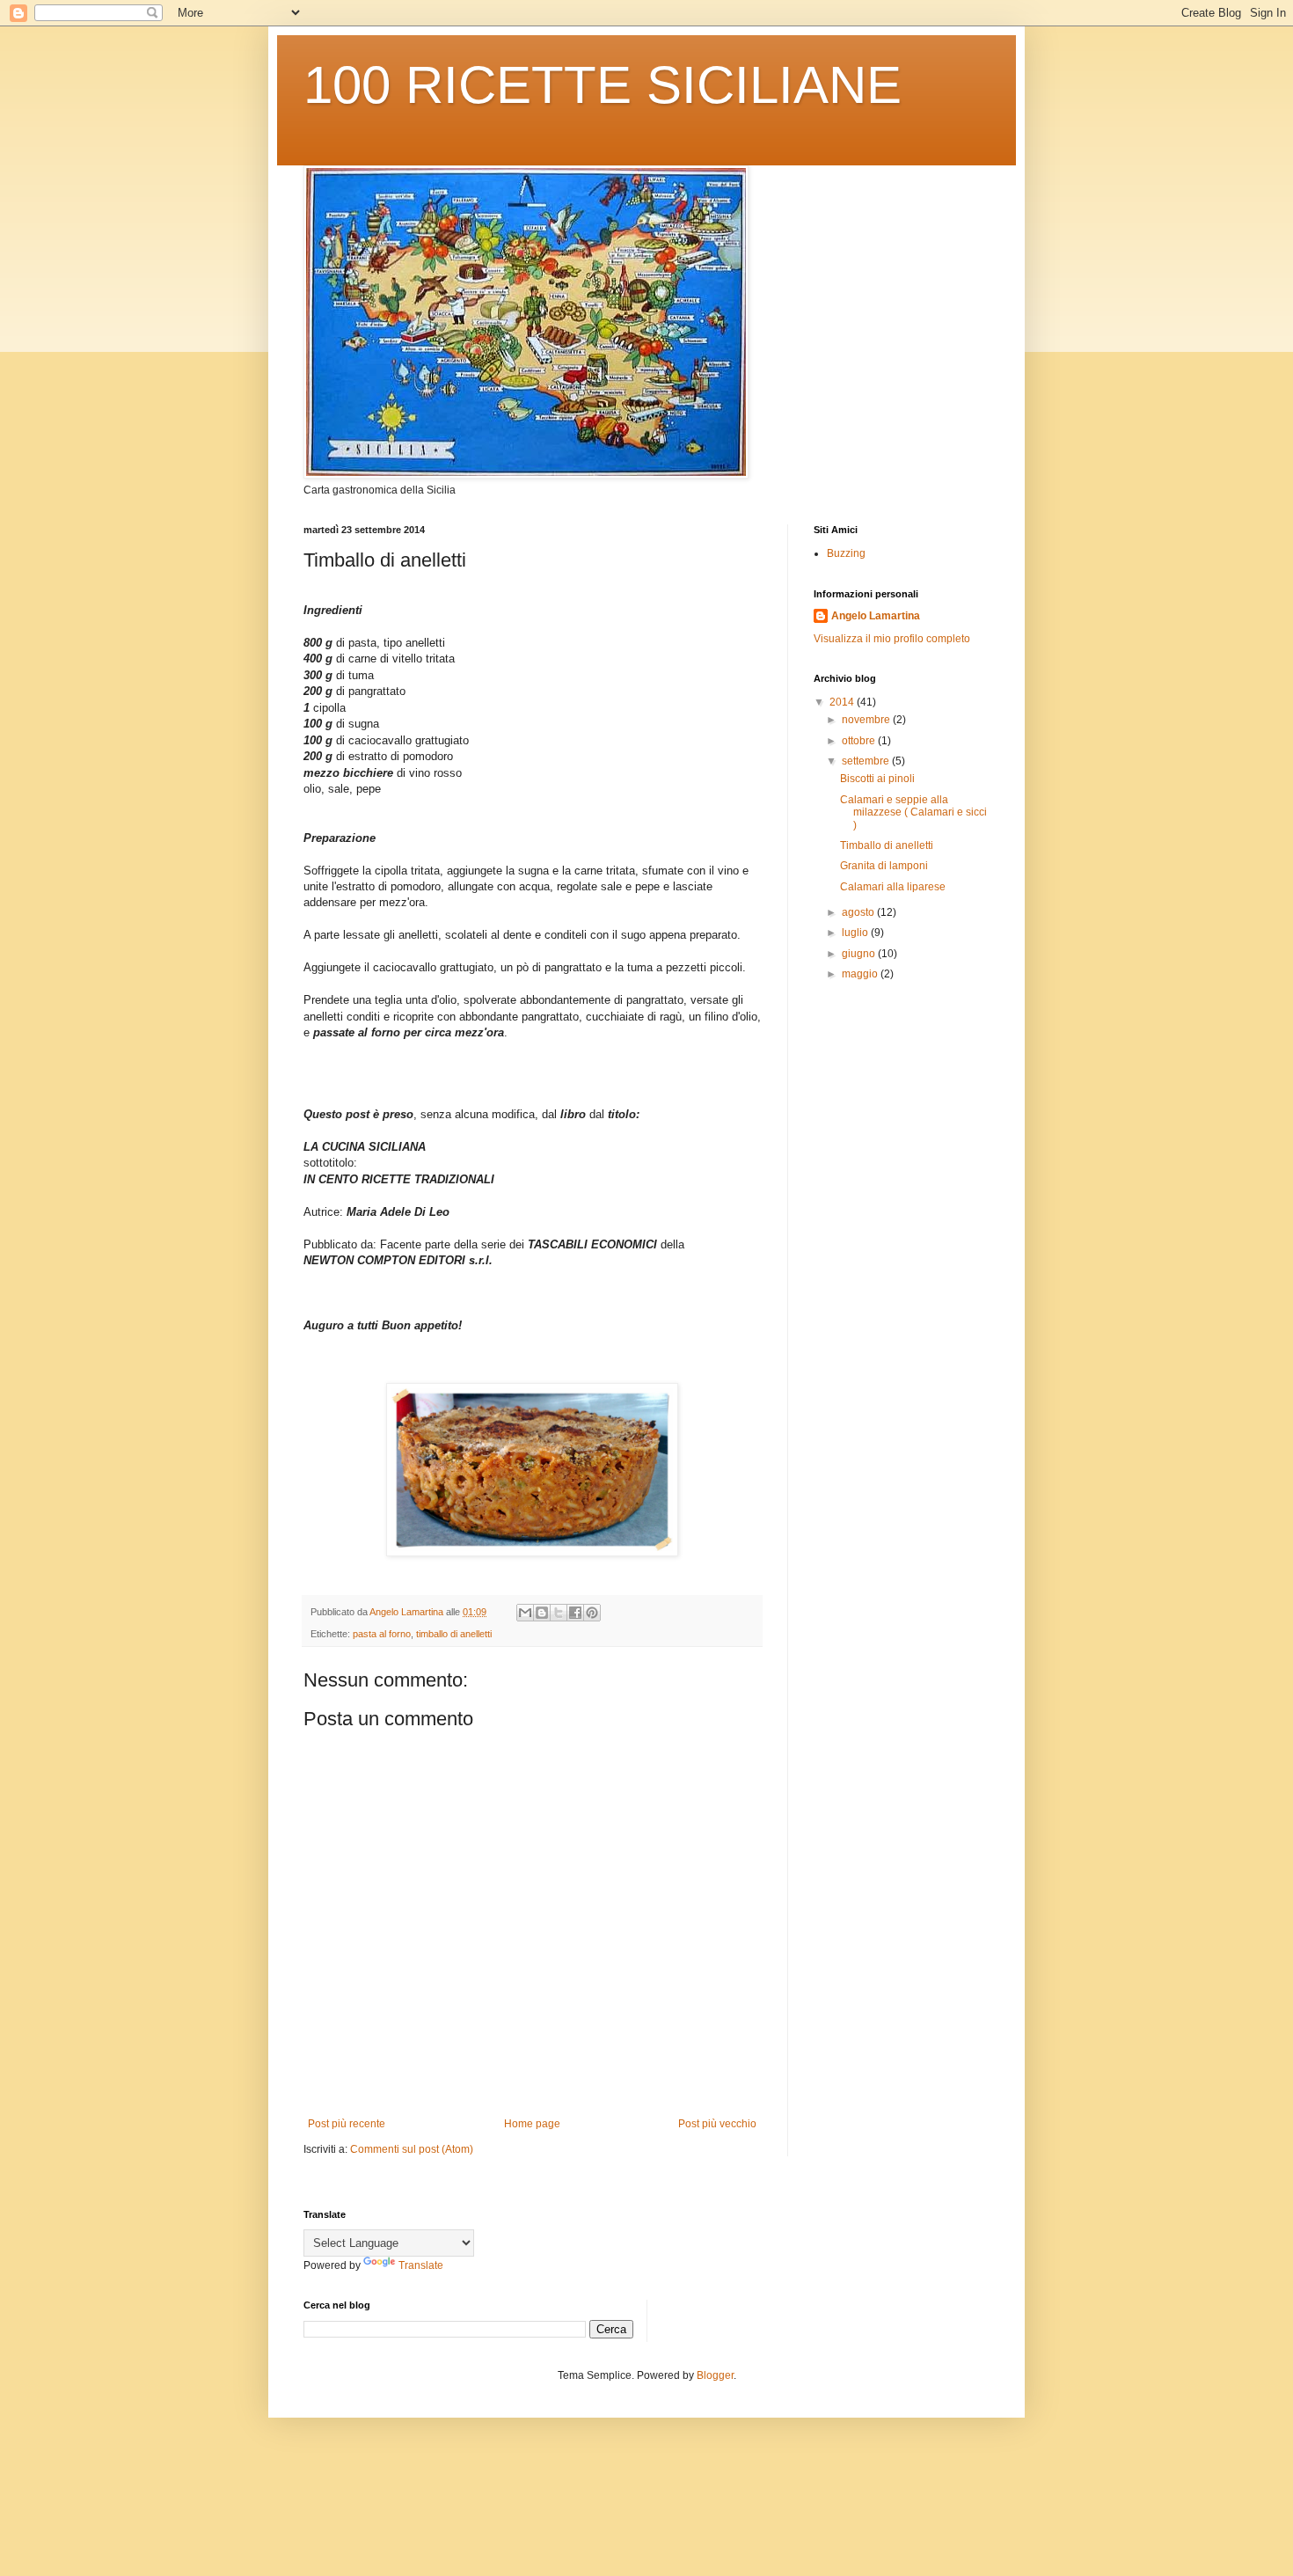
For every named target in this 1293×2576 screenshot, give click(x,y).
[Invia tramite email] (525, 1613)
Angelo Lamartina (876, 616)
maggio (861, 974)
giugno (860, 954)
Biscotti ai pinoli (877, 779)
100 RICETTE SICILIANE (603, 85)
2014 (843, 702)
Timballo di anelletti (887, 845)
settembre (867, 761)
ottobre (860, 741)
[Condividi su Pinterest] (592, 1613)
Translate (421, 2265)
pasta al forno (382, 1634)
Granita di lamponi (884, 866)
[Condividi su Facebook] (575, 1613)
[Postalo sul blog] (542, 1613)
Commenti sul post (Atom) (412, 2149)
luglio (856, 933)
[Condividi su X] (559, 1613)
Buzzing (846, 553)
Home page (532, 2124)
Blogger (715, 2375)
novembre (867, 720)
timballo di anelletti (454, 1634)
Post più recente (347, 2124)
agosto (859, 912)
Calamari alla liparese (893, 887)
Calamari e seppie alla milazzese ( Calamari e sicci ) (913, 812)
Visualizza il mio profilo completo (892, 639)
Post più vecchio (717, 2124)
